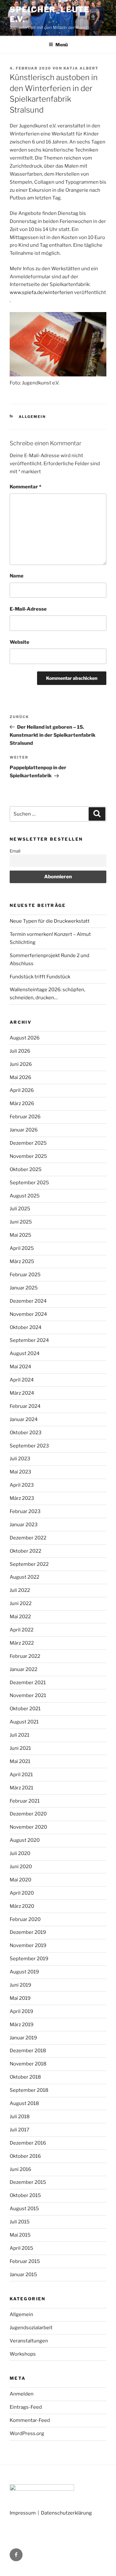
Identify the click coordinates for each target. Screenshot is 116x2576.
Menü (62, 45)
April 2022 (22, 1630)
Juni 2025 (21, 1222)
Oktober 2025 (26, 1169)
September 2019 (29, 1959)
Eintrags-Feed (26, 2407)
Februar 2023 (25, 1511)
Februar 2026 (25, 1117)
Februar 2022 (25, 1656)
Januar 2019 (23, 2038)
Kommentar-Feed (30, 2420)
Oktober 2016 (25, 2156)
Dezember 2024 (28, 1301)
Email (15, 851)
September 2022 (29, 1564)
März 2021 (21, 1788)
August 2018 (24, 2103)
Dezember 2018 (28, 2051)
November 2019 (28, 1945)
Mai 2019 (20, 1998)
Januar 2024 (24, 1419)
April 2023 (22, 1485)
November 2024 (28, 1314)
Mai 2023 (20, 1472)
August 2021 (24, 1722)
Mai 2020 (20, 1880)
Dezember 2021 (28, 1683)
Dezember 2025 (28, 1143)
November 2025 (28, 1156)
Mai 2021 (20, 1761)
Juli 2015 (20, 2222)
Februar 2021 (25, 1801)
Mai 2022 (20, 1617)
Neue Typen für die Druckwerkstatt (50, 921)
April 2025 (22, 1248)
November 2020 (28, 1827)
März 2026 (22, 1103)
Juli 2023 (20, 1459)
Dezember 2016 (28, 2143)
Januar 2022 (24, 1669)
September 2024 (29, 1340)
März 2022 (22, 1643)
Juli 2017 (19, 2130)
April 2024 (22, 1380)
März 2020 (22, 1906)
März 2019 (22, 2025)
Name (17, 576)
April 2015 (21, 2248)
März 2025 (22, 1261)
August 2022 (24, 1577)
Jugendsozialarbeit (31, 2328)
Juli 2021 (19, 1735)
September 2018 (29, 2090)
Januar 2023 (24, 1525)
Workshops (23, 2354)
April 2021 (21, 1775)
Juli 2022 (20, 1590)
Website (19, 642)
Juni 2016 (20, 2169)
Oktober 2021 (25, 1709)
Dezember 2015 (28, 2182)
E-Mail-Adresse (28, 609)
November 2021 (28, 1695)
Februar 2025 (25, 1275)
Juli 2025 (20, 1209)
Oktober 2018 (25, 2077)
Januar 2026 (24, 1130)
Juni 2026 (21, 1064)
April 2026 (22, 1090)
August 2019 (24, 1972)
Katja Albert (81, 68)
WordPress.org (27, 2433)
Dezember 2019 (28, 1932)
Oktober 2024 (26, 1327)
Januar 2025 (24, 1288)
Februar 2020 (25, 1919)
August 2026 (25, 1038)
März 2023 (22, 1498)
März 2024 (22, 1393)
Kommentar (25, 487)
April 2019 (21, 2011)
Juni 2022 (21, 1603)
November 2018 (28, 2064)
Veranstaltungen (29, 2341)
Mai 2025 (20, 1235)
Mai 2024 (20, 1367)
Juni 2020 (21, 1867)
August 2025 (25, 1196)
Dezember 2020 (28, 1814)
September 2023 (29, 1446)
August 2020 (25, 1840)
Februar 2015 (25, 2261)
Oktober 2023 (26, 1433)
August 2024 (25, 1353)
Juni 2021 (20, 1748)
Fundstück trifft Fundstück (40, 977)
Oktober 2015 (25, 2195)
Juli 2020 (20, 1853)
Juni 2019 (20, 1985)
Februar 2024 (25, 1406)
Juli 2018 (20, 2117)
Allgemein (32, 417)
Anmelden (22, 2394)
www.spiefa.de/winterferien (42, 292)
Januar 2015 (23, 2275)
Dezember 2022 (28, 1538)
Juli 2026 (20, 1051)
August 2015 (24, 2209)
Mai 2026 (20, 1077)
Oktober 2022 (25, 1551)
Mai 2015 (20, 2235)
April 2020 (22, 1893)
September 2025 (29, 1183)
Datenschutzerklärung (66, 2513)
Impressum (23, 2513)
